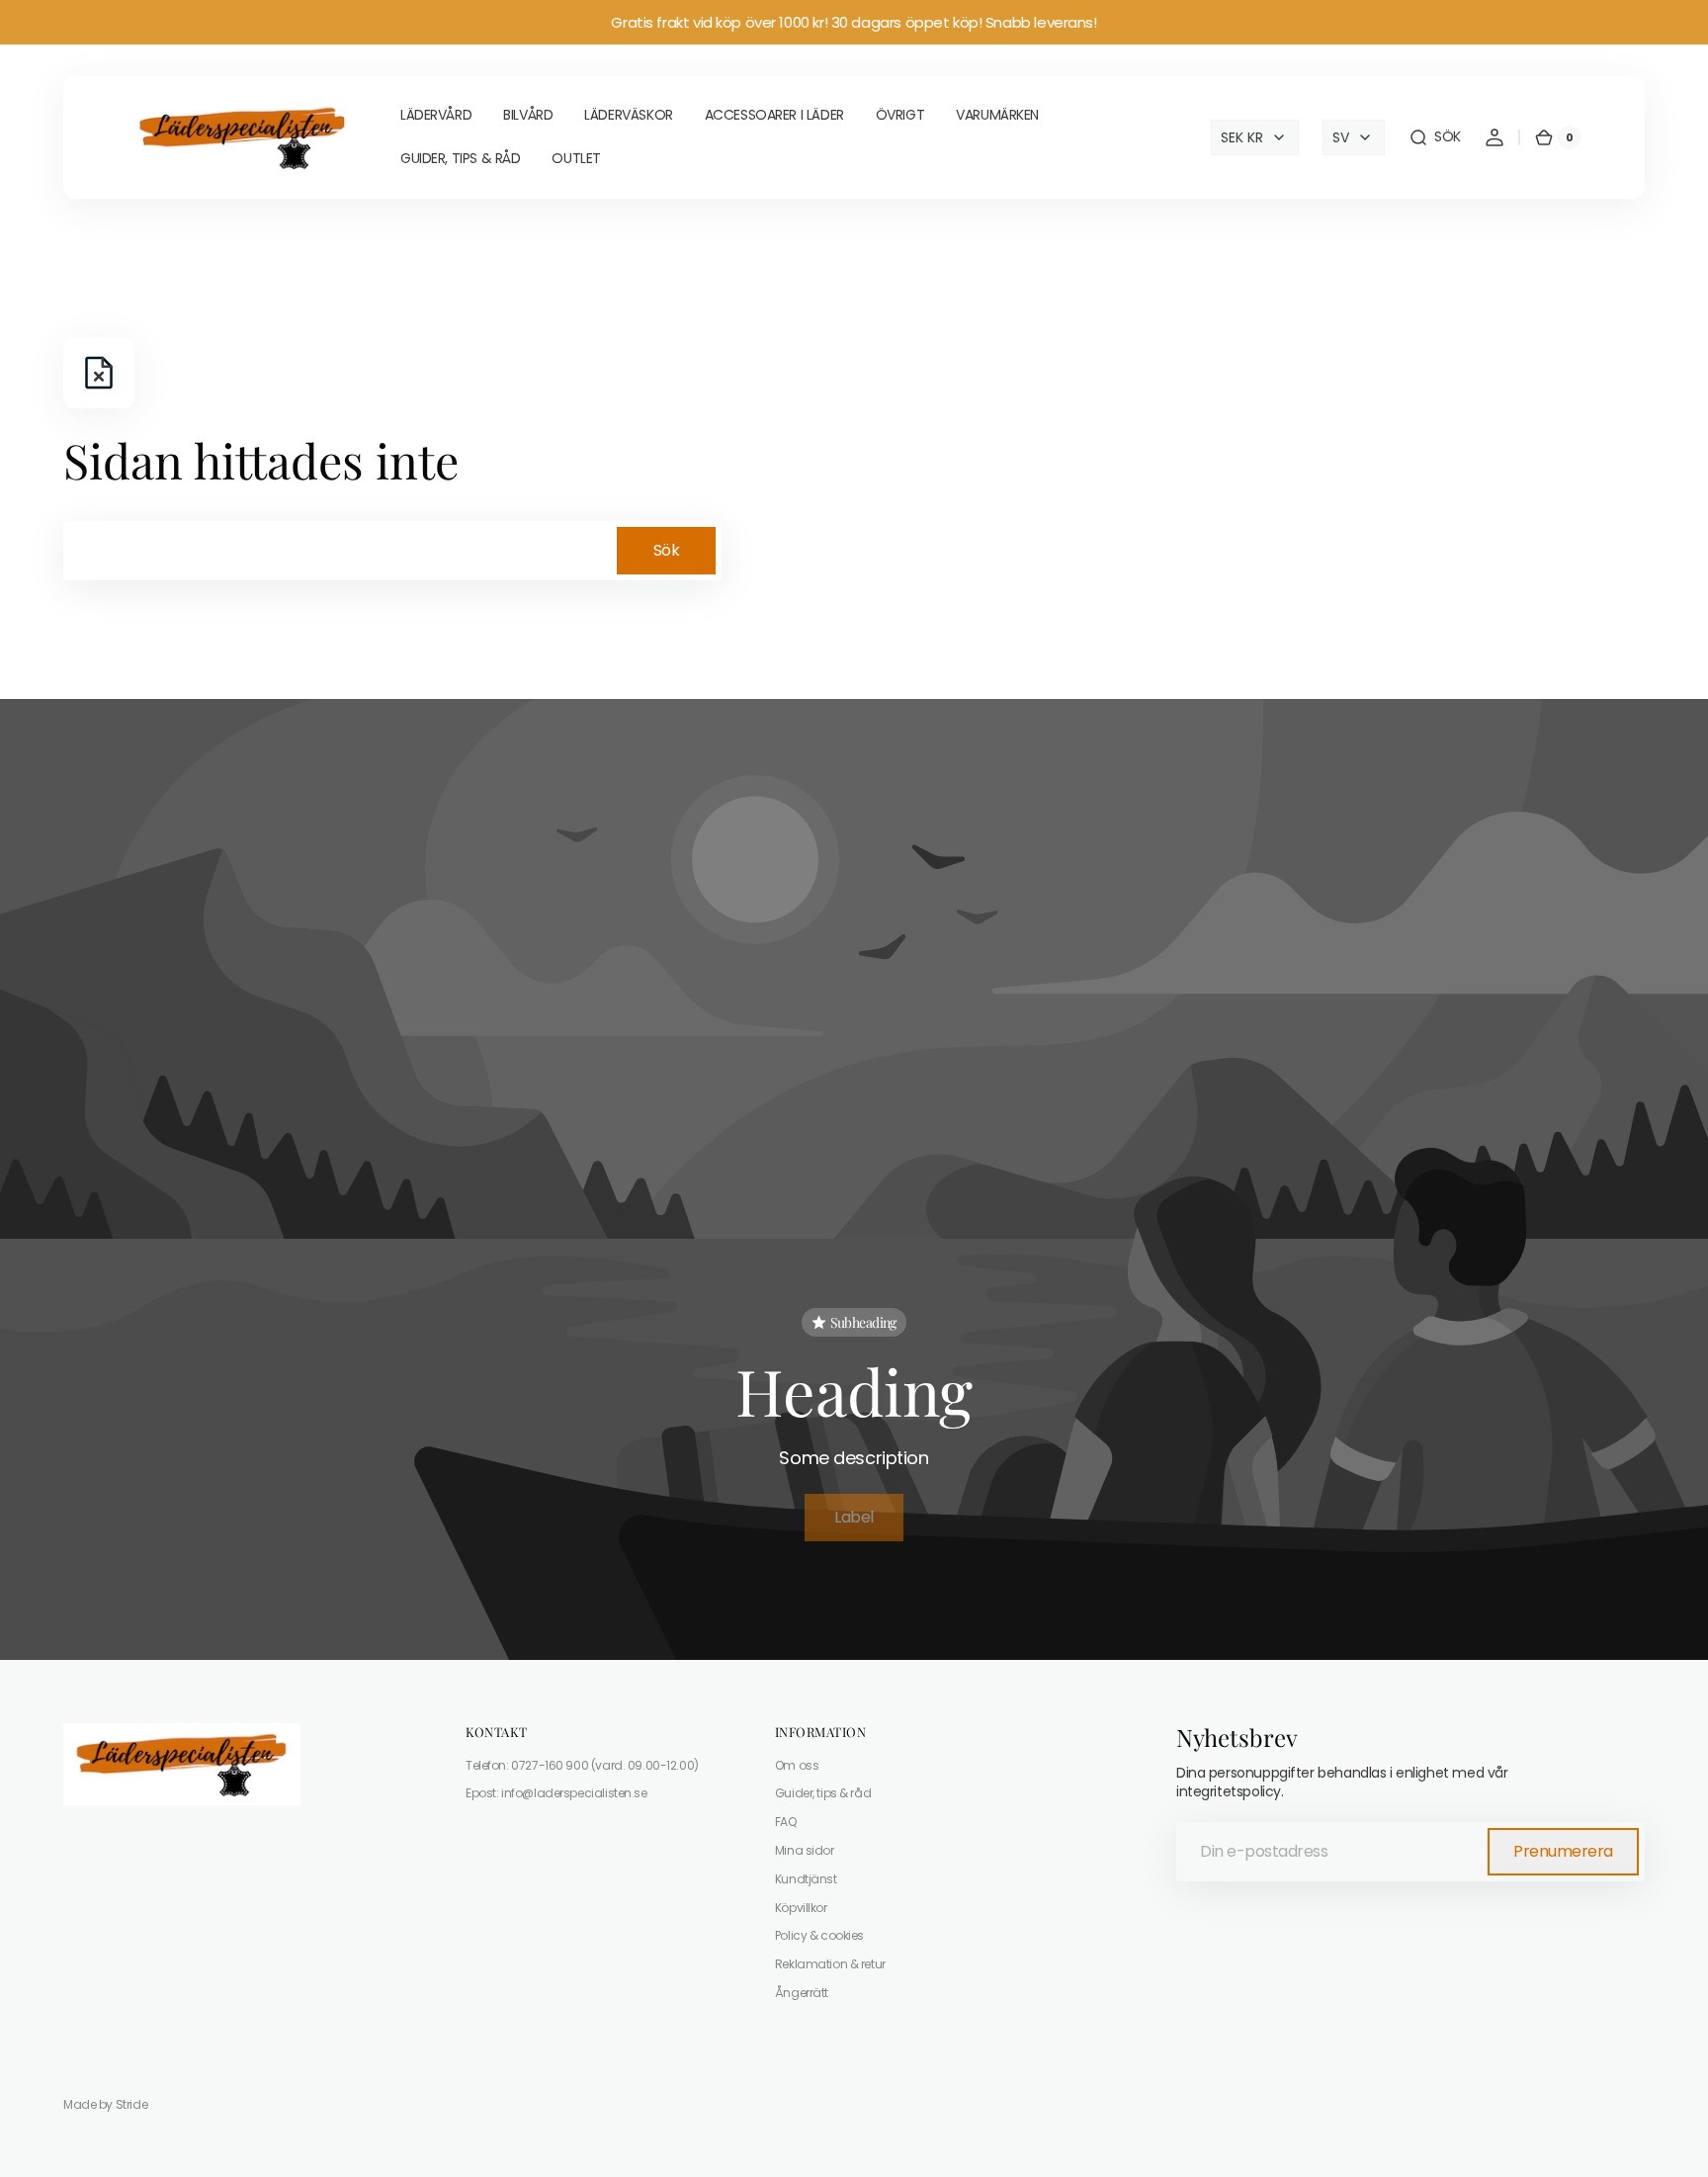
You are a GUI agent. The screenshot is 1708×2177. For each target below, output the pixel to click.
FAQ (786, 1822)
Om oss (797, 1766)
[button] (1435, 137)
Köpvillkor (801, 1908)
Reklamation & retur (830, 1964)
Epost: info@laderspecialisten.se (556, 1793)
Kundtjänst (806, 1879)
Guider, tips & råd (823, 1793)
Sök (667, 550)
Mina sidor (805, 1850)
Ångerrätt (802, 1993)
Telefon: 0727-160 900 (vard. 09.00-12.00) (582, 1766)
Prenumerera (1563, 1851)
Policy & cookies (819, 1935)
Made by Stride (105, 2105)
